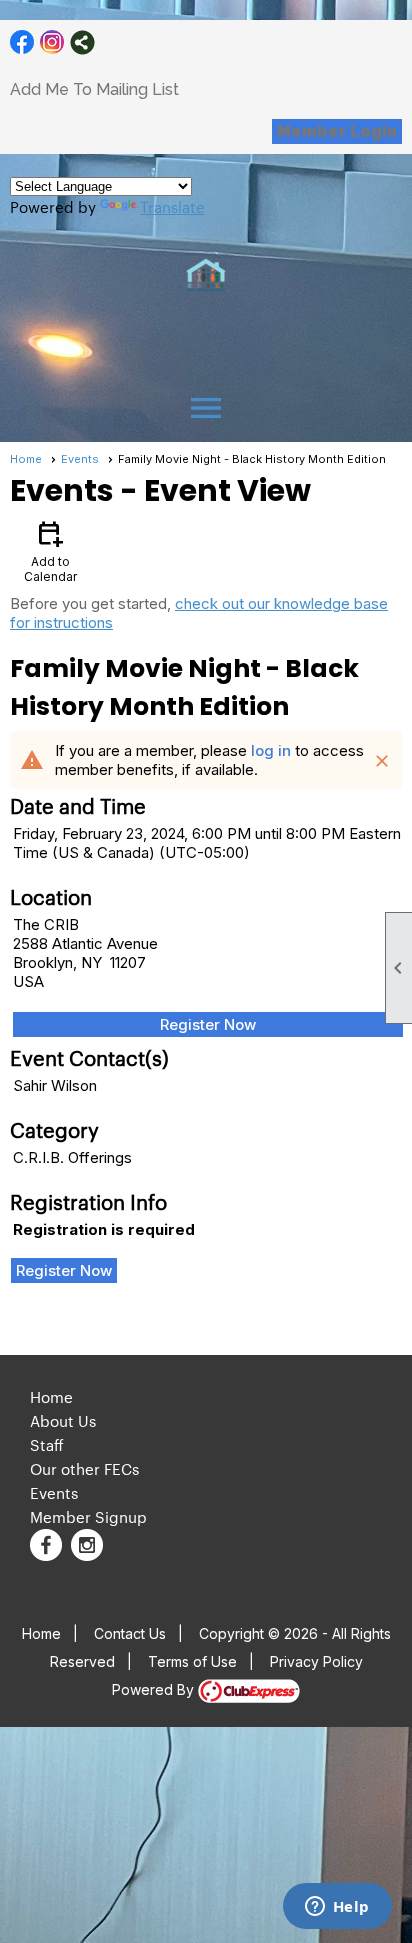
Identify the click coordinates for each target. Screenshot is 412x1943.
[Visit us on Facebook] (22, 42)
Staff (47, 1444)
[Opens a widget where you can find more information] (337, 1908)
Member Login (337, 131)
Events (80, 459)
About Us (63, 1420)
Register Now (208, 1024)
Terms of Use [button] (192, 1661)
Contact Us (130, 1633)
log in (271, 750)
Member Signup (88, 1516)
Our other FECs (84, 1468)
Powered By (155, 1689)
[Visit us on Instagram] (52, 42)
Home (26, 459)
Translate (172, 206)
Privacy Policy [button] (316, 1661)
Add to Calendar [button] (50, 550)
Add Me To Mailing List (94, 89)
